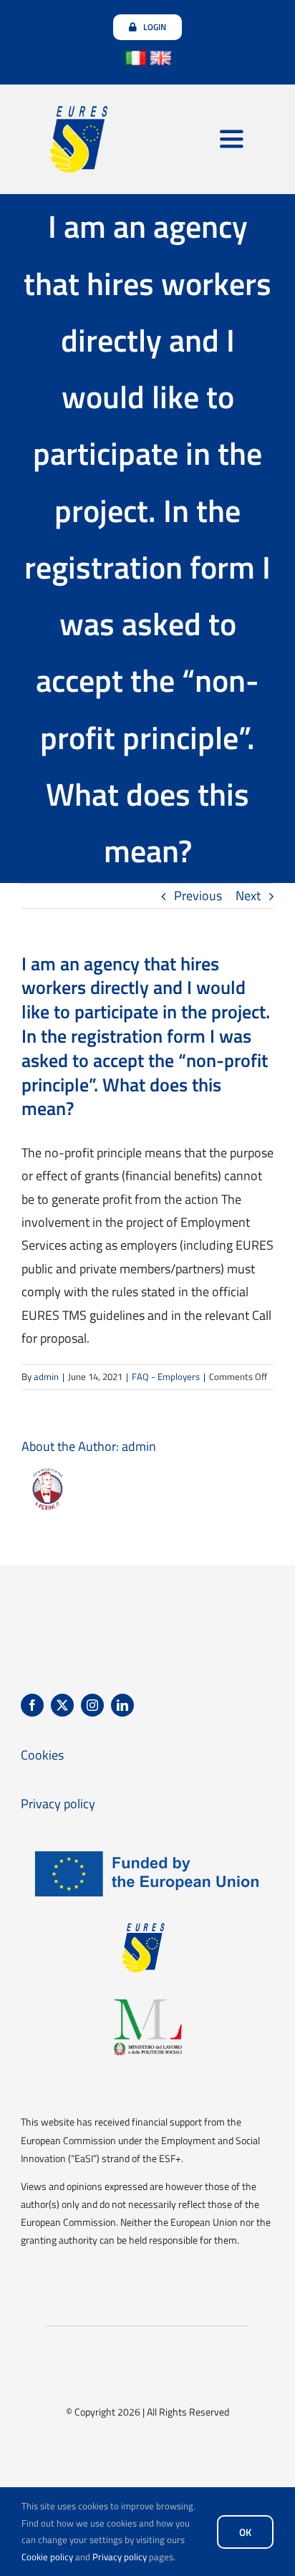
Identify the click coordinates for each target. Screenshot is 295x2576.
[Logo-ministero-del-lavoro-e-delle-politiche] (147, 2002)
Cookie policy (47, 2557)
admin (46, 1376)
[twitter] (62, 1705)
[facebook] (32, 1705)
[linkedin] (122, 1705)
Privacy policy (120, 2557)
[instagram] (92, 1705)
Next (248, 896)
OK (245, 2532)
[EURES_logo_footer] (147, 1925)
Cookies (42, 1755)
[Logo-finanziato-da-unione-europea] (147, 1849)
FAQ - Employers (166, 1376)
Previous (198, 896)
